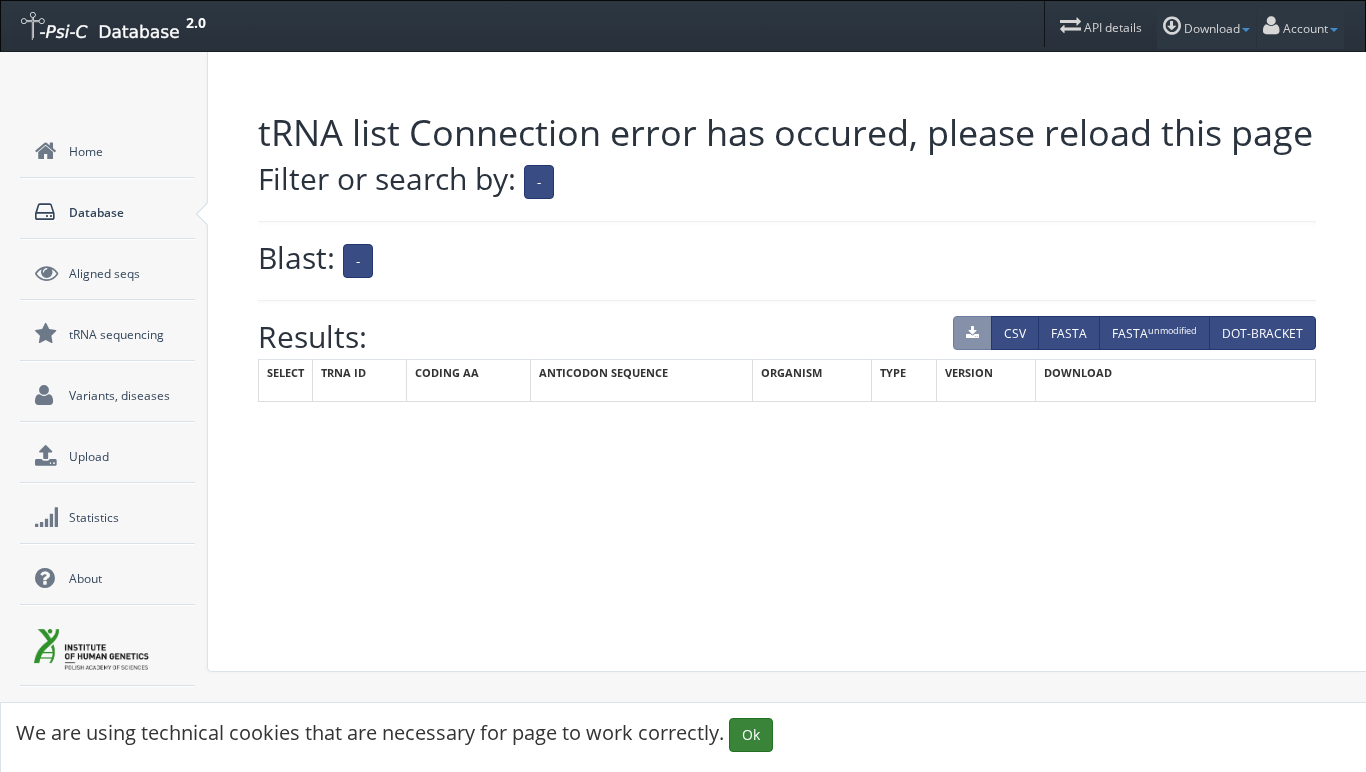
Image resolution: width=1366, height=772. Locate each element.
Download (1210, 28)
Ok (751, 734)
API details (1111, 27)
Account (1304, 28)
